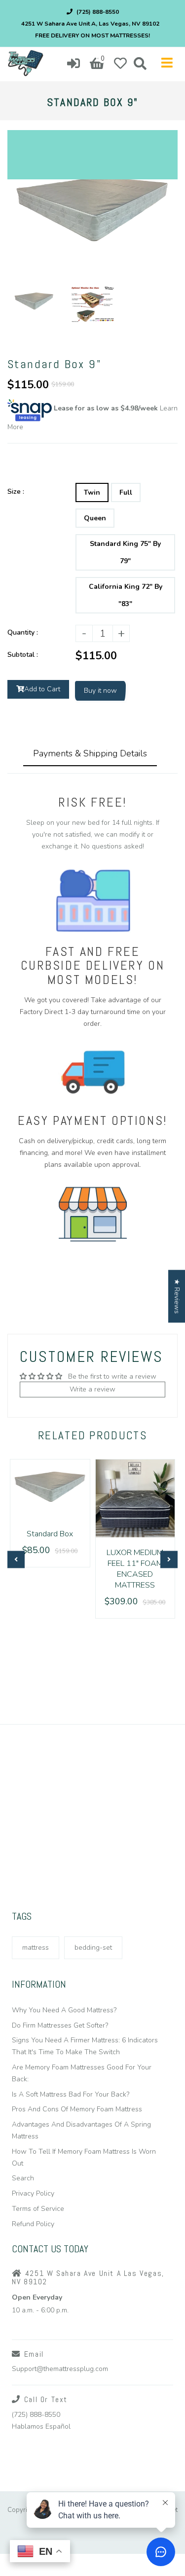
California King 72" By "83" (126, 595)
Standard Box (50, 1534)
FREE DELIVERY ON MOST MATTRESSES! (92, 35)
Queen (95, 518)
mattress (36, 1948)
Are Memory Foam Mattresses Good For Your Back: (82, 2073)
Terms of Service (38, 2209)
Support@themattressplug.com (60, 2369)
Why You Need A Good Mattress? (64, 2010)
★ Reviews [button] (177, 1296)
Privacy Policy (33, 2193)
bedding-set (93, 1948)
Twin (92, 492)
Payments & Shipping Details (90, 753)
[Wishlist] (120, 64)
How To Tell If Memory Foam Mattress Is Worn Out (84, 2157)
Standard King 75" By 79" (125, 552)
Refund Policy (33, 2224)
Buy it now (100, 691)
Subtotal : (23, 655)
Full (126, 492)
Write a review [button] (92, 1389)
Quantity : (23, 632)
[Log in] (74, 64)
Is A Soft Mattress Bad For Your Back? (71, 2094)
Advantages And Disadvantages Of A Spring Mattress (81, 2130)
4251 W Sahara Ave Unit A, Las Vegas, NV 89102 (90, 24)
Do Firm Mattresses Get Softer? (60, 2025)
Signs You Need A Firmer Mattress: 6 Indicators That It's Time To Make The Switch (85, 2046)
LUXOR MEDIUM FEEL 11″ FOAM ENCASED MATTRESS (135, 1569)
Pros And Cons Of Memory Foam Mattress (77, 2109)
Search (23, 2178)
